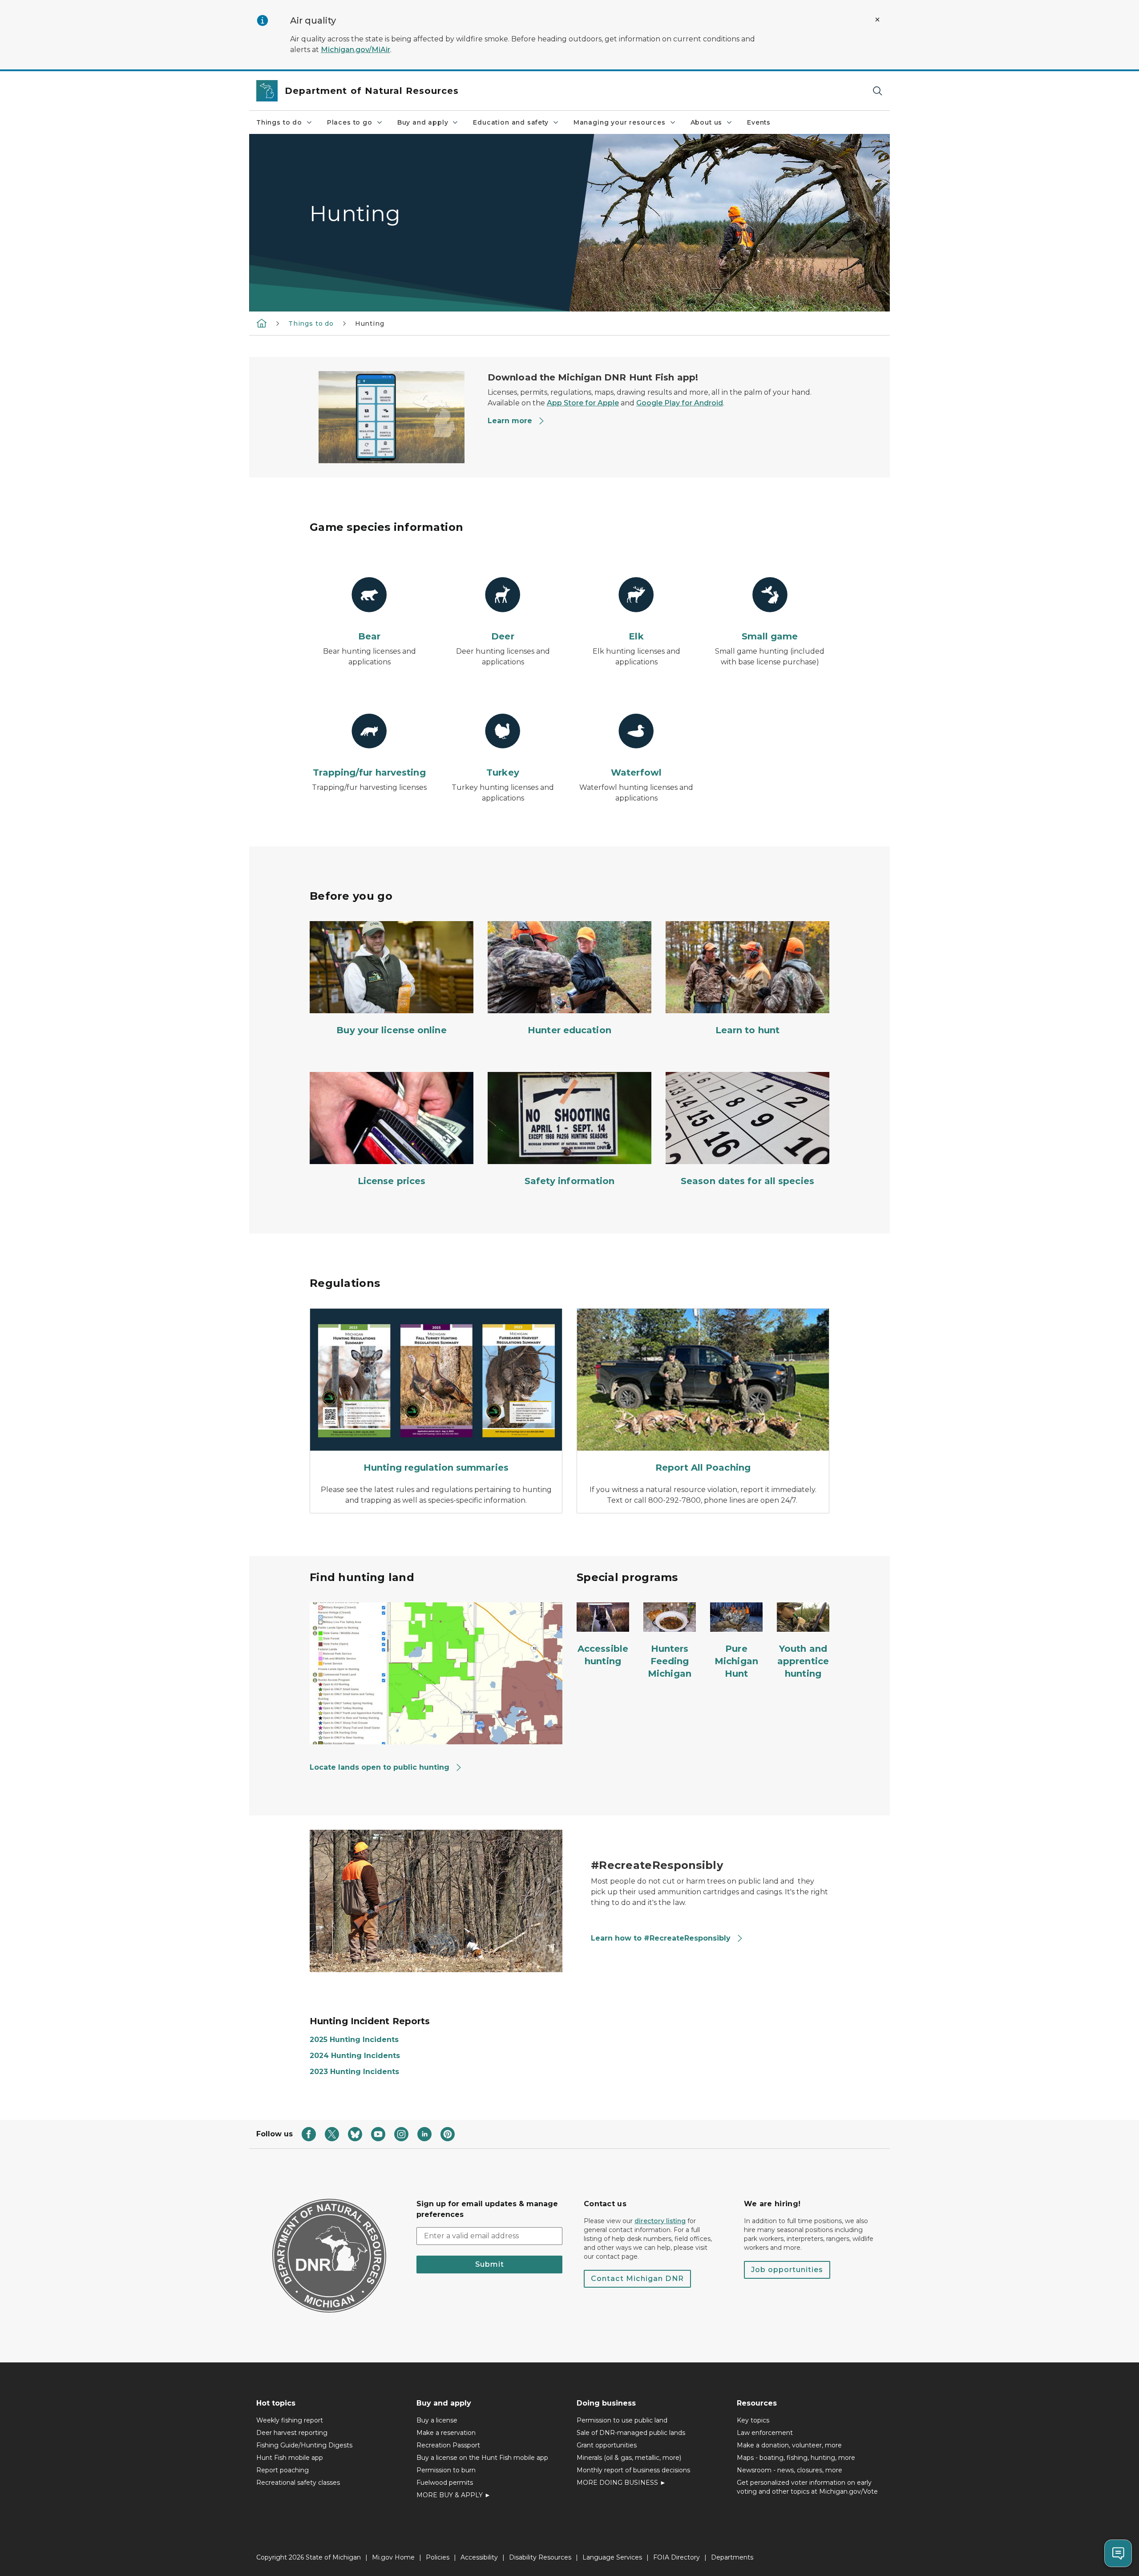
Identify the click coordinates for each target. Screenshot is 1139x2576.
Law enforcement (765, 2433)
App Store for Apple (583, 403)
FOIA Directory (677, 2557)
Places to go (350, 122)
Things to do (279, 122)
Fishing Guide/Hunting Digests (304, 2445)
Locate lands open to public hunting (380, 1767)
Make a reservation (446, 2433)
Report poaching (283, 2470)
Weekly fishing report (290, 2420)
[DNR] (262, 323)
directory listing (660, 2221)
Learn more (510, 421)
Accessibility (479, 2557)
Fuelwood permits (445, 2483)
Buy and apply (423, 122)
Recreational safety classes (298, 2483)
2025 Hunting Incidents (354, 2040)
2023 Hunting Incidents (354, 2072)
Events (759, 122)
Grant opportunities (607, 2445)
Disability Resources (540, 2557)
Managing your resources (620, 122)
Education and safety (511, 122)
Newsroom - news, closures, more (790, 2470)
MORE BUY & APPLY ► (454, 2495)
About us (707, 122)
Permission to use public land (622, 2420)
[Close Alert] (877, 20)
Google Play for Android (680, 403)
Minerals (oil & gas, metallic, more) (629, 2458)
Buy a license (437, 2420)
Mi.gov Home (393, 2557)
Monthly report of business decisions (633, 2470)
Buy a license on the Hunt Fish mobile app (482, 2458)
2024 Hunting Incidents (355, 2056)
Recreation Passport (448, 2445)
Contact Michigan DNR (637, 2279)
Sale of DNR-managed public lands (631, 2433)
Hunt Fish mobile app (290, 2458)
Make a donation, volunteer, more (789, 2445)
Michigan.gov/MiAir (355, 50)
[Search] (877, 91)
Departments (732, 2557)
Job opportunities (787, 2270)
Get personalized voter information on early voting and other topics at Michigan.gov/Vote (807, 2487)
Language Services (612, 2557)
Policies (438, 2557)
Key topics (753, 2420)
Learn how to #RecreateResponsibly (662, 1938)
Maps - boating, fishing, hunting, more (796, 2458)
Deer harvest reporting (292, 2433)
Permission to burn (446, 2470)
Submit (490, 2264)
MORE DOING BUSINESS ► (621, 2483)
